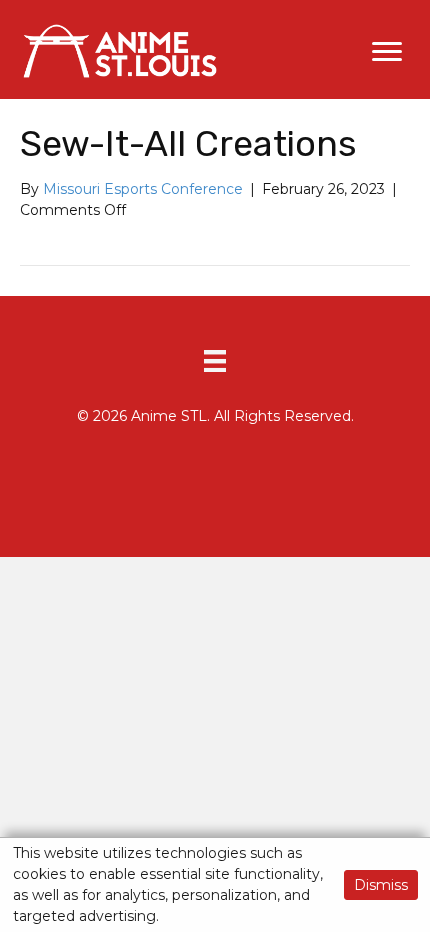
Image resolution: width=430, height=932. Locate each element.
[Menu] (215, 361)
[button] (387, 52)
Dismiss (381, 885)
